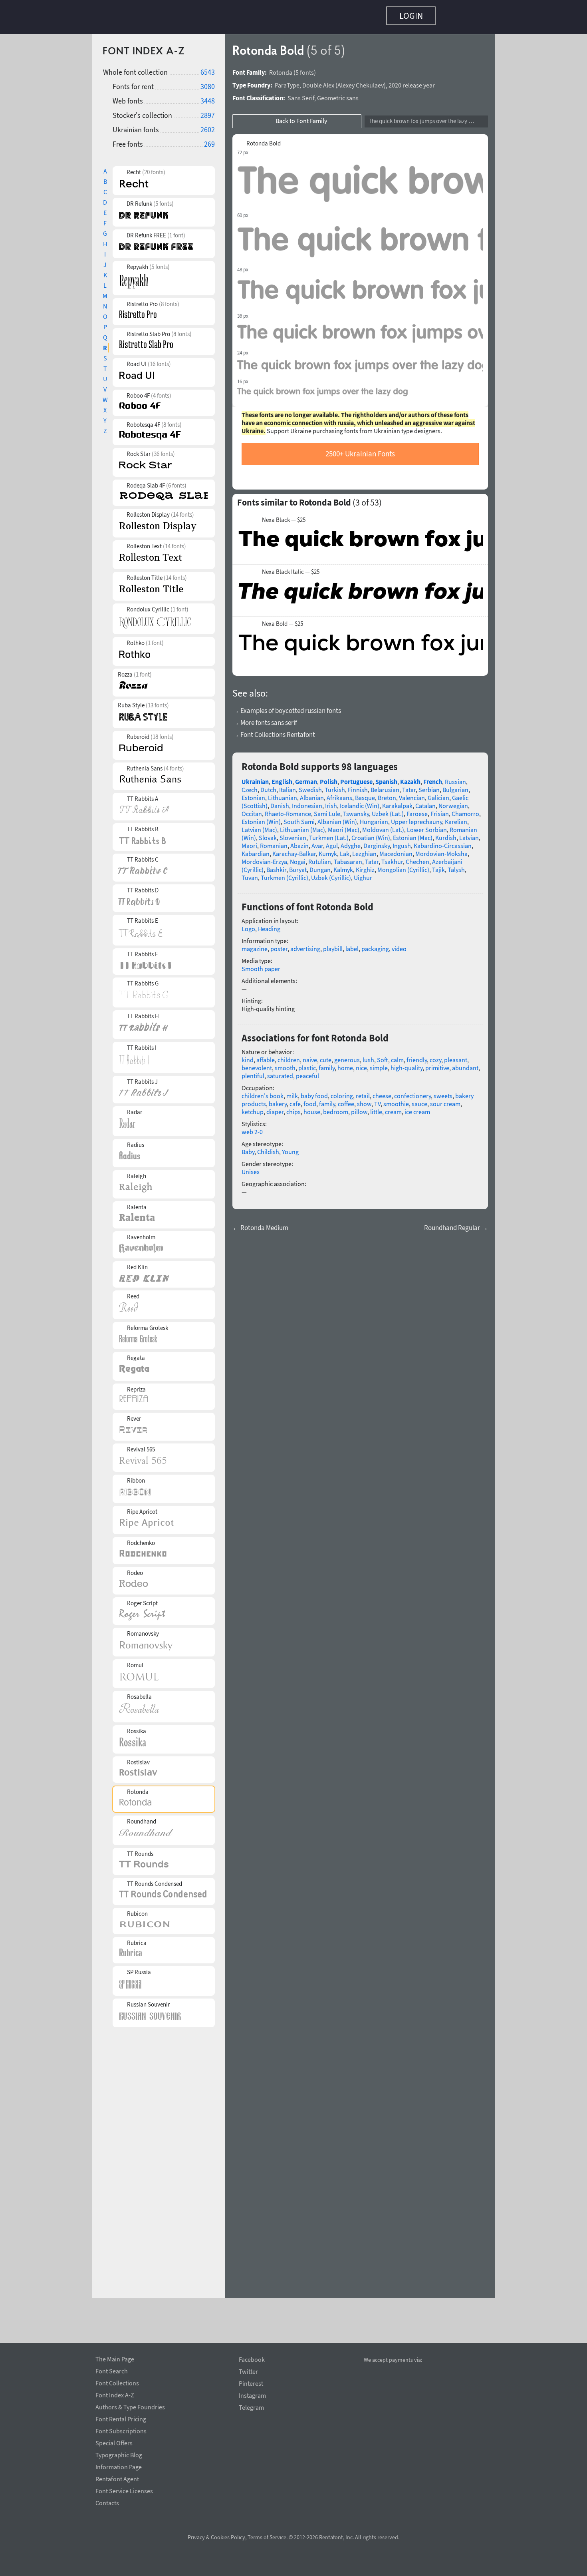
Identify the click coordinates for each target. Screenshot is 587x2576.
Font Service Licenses (124, 2490)
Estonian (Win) (261, 818)
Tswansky (356, 810)
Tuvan (250, 874)
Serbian (429, 786)
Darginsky (377, 842)
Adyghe (351, 842)
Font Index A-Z (115, 2394)
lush (368, 1056)
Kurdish (446, 834)
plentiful (253, 1072)
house (312, 1108)
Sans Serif (301, 94)
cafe (295, 1100)
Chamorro (465, 810)
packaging (375, 945)
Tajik (438, 866)
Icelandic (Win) (360, 802)
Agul (332, 842)
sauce (419, 1100)
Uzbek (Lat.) (388, 810)
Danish (280, 802)
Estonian (253, 794)
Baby (248, 1148)
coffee (346, 1100)
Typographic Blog (119, 2454)
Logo (248, 925)
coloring (342, 1092)
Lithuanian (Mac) (302, 826)
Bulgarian (455, 786)
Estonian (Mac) (413, 834)
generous (347, 1056)
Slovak (268, 834)
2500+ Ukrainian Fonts (360, 450)
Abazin (299, 842)
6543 (208, 68)
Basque (365, 794)
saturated (280, 1072)
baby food (314, 1092)
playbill (333, 945)
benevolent (257, 1064)
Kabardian (256, 850)
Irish (331, 802)
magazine (255, 945)
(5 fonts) (305, 68)
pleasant (456, 1056)
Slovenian (293, 834)
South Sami (299, 818)
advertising (305, 945)
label (352, 945)
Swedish (310, 786)
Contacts (107, 2502)
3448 (208, 97)
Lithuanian (283, 794)
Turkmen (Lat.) (329, 834)
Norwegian (453, 802)
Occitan (252, 810)
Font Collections (117, 2382)
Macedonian (396, 850)
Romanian (274, 842)
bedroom (336, 1108)
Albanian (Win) (337, 818)
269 (209, 140)
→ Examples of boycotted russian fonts (287, 707)
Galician (438, 794)
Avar (317, 842)
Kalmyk (343, 866)
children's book (263, 1092)
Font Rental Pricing (121, 2418)
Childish (268, 1148)
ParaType (287, 81)
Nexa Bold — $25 (283, 620)
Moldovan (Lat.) (383, 826)
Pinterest (251, 2384)
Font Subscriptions (121, 2430)
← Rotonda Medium (260, 1224)
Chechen (417, 858)
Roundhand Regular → (456, 1224)
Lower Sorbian (427, 826)
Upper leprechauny (416, 818)
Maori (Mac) (344, 826)
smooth (285, 1064)
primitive (437, 1064)
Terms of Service (267, 2537)
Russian (455, 778)
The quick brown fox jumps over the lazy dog (423, 117)
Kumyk (328, 850)
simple (379, 1064)
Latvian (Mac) (259, 826)
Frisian (440, 810)
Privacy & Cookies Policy (216, 2537)
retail (363, 1092)
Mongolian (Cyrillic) (403, 866)
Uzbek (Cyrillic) (331, 874)
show (364, 1100)
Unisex (251, 1168)
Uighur (363, 874)
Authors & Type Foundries (130, 2406)
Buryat (298, 866)
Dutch (268, 786)
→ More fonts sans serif (265, 719)
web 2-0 (252, 1128)
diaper (275, 1108)
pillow (359, 1108)
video (399, 945)
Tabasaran (348, 858)
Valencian (412, 794)
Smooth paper (261, 965)
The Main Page (115, 2358)
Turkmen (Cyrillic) (285, 874)
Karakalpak (397, 802)
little (376, 1108)
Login (411, 16)
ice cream (417, 1108)
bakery (278, 1100)
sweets (443, 1092)
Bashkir (276, 866)
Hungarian (374, 818)
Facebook (252, 2360)
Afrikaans (339, 794)
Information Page (119, 2466)
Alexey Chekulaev (361, 81)
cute (326, 1056)
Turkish (335, 786)
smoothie (396, 1100)
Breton (387, 794)
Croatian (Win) (371, 834)
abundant (465, 1064)
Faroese (417, 810)
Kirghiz (365, 866)
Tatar (409, 786)
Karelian (456, 818)
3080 (208, 83)
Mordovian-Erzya (264, 858)
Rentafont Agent (117, 2478)
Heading (269, 925)
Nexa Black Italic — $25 (291, 568)
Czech (250, 786)
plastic (307, 1064)
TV (377, 1100)
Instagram (252, 2396)
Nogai (298, 858)
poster (279, 945)
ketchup (253, 1108)
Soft (383, 1056)
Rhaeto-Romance (288, 810)
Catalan (425, 802)
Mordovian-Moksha (441, 850)
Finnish (358, 786)
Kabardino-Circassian (443, 842)
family (327, 1064)
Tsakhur (392, 858)
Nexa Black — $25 (284, 516)
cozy (435, 1056)
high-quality (407, 1064)
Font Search (112, 2370)
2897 (208, 111)
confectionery (412, 1092)
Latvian (469, 834)
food (310, 1100)
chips (293, 1108)
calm (397, 1056)
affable (266, 1056)
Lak (345, 850)
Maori (249, 842)
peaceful (307, 1072)
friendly (417, 1056)
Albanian (312, 794)
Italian (288, 786)
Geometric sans (338, 94)
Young (290, 1148)
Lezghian (364, 850)
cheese (382, 1092)
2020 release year (412, 81)
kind (248, 1056)
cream (393, 1108)
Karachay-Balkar (294, 850)
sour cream (445, 1100)
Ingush (402, 842)
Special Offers (114, 2442)
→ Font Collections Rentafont (274, 731)
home (345, 1064)
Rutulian (320, 858)
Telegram (251, 2408)
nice (361, 1064)
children (289, 1056)
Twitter (248, 2372)
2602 (208, 126)
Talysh (456, 866)
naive (310, 1056)
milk (292, 1092)
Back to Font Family (301, 117)
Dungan (320, 866)
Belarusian (385, 786)
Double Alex (318, 81)
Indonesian (307, 802)
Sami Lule (327, 810)
